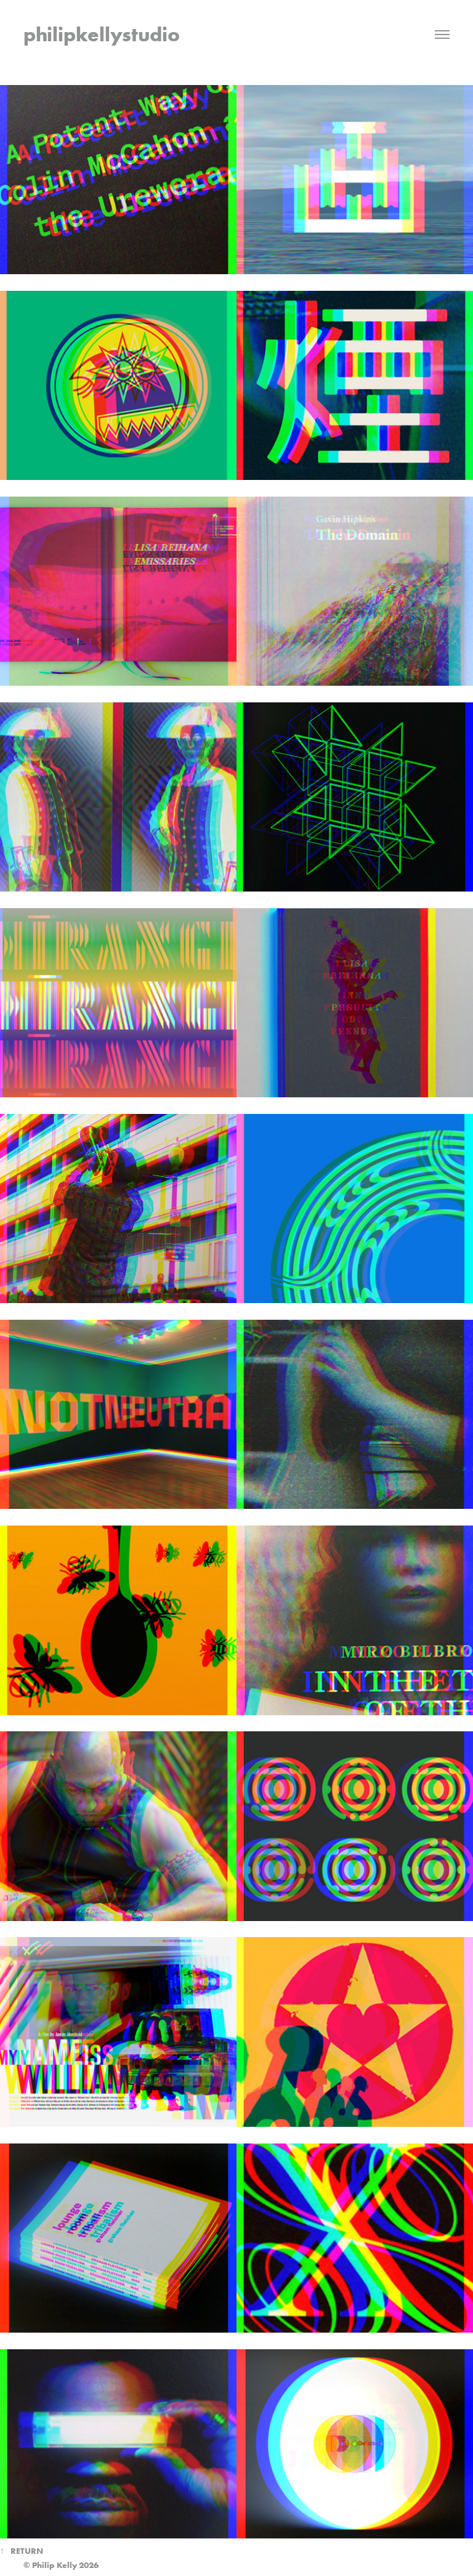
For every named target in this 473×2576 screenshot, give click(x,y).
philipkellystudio (102, 34)
